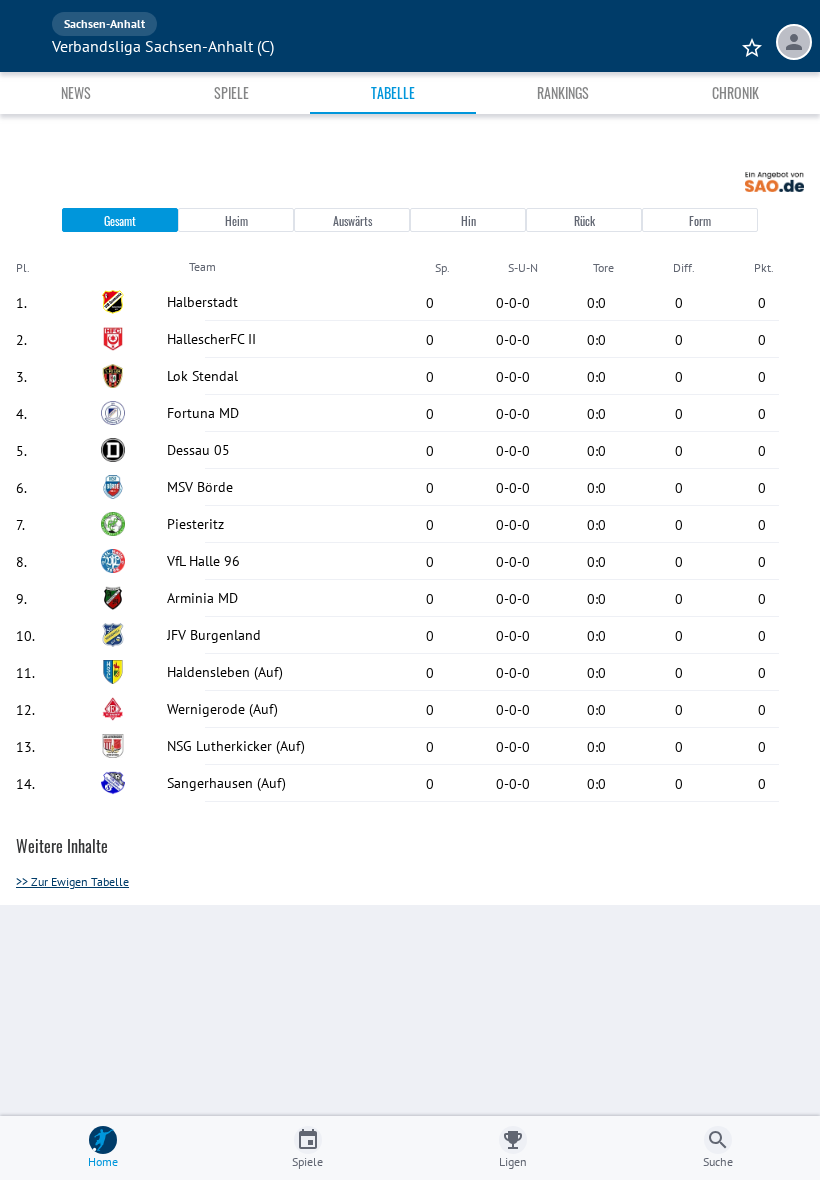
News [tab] (76, 92)
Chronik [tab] (735, 92)
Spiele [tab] (231, 92)
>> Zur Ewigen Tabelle (72, 881)
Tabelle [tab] (393, 92)
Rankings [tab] (563, 92)
